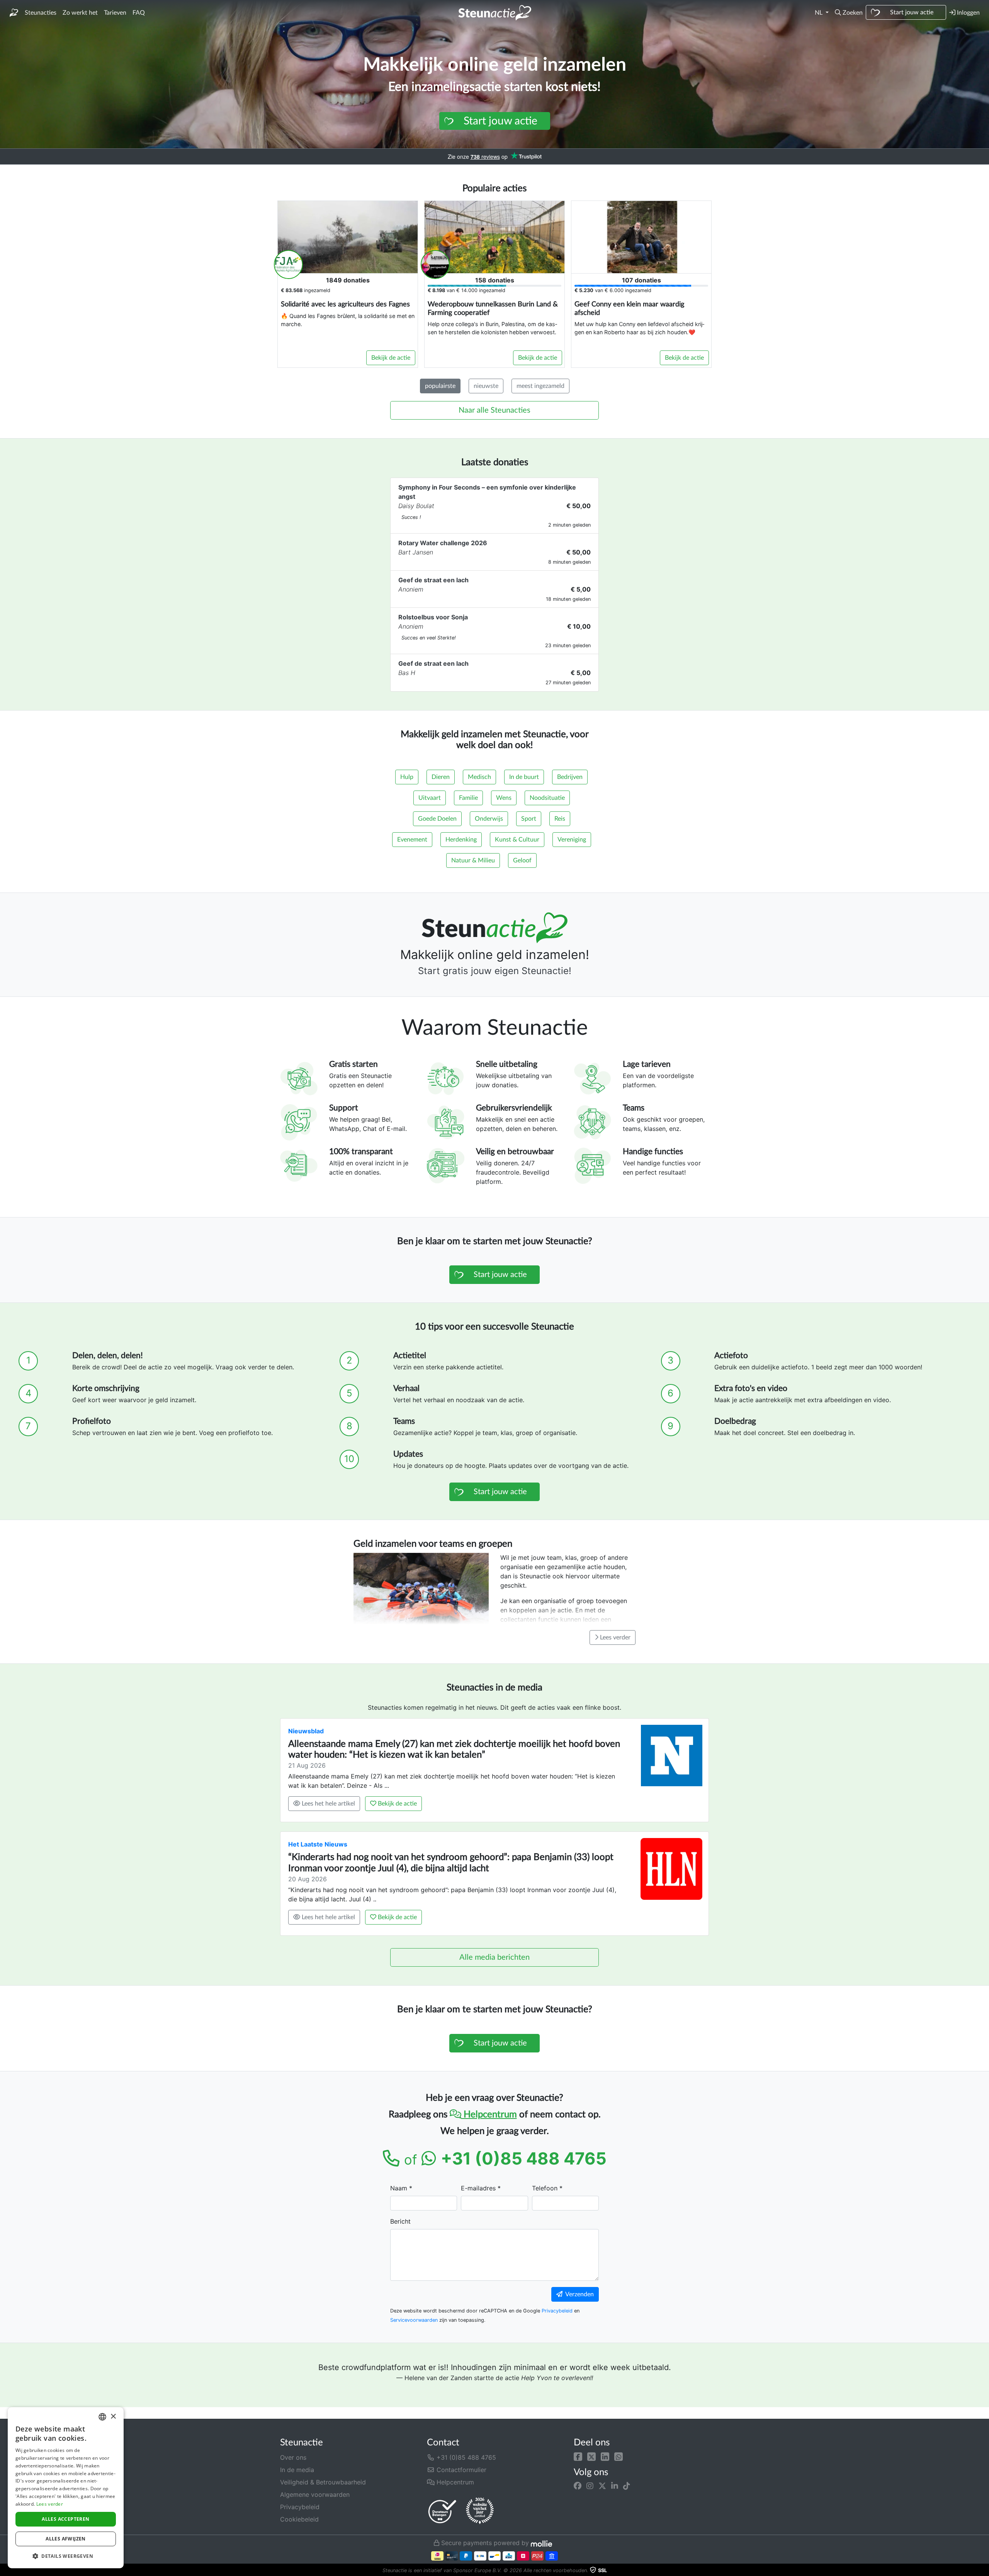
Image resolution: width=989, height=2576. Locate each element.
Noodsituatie (547, 798)
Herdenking (461, 840)
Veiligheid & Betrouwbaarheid (323, 2482)
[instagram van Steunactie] (590, 2486)
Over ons (293, 2457)
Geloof (522, 860)
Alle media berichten (494, 1957)
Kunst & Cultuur (517, 840)
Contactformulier (461, 2470)
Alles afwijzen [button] (66, 2539)
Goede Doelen (437, 819)
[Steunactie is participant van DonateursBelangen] (442, 2511)
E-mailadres (478, 2188)
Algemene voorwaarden (315, 2494)
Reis (560, 819)
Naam (399, 2188)
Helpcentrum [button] (454, 2482)
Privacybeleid (557, 2311)
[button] (849, 13)
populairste (440, 386)
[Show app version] (984, 2571)
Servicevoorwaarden (414, 2320)
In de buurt (524, 777)
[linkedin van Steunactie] (615, 2486)
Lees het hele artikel (328, 1804)
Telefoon (545, 2188)
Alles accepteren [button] (65, 2519)
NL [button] (819, 13)
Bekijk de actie (391, 358)
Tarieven (115, 13)
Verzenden (578, 2294)
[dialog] (66, 2488)
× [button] (113, 2417)
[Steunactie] (14, 13)
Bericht (400, 2221)
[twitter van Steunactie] (602, 2486)
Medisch (479, 777)
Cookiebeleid (299, 2519)
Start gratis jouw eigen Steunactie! (495, 971)
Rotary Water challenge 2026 (443, 543)
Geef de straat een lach (433, 580)
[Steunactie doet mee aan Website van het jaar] (480, 2511)
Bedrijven (570, 777)
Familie (468, 798)
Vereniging (572, 840)
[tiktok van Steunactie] (627, 2486)
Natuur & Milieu (473, 860)
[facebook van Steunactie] (578, 2486)
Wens (504, 798)
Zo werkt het (80, 13)
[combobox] (102, 2417)
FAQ (139, 13)
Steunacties (41, 13)
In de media (297, 2470)
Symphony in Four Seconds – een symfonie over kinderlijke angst (487, 492)
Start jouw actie (912, 12)
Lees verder (614, 1637)
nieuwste (486, 386)
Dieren (441, 777)
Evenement (412, 840)
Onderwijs (489, 819)
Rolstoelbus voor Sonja (433, 617)
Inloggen (968, 13)
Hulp (407, 777)
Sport (529, 819)
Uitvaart (430, 798)
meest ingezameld (540, 386)
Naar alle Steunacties (494, 410)
